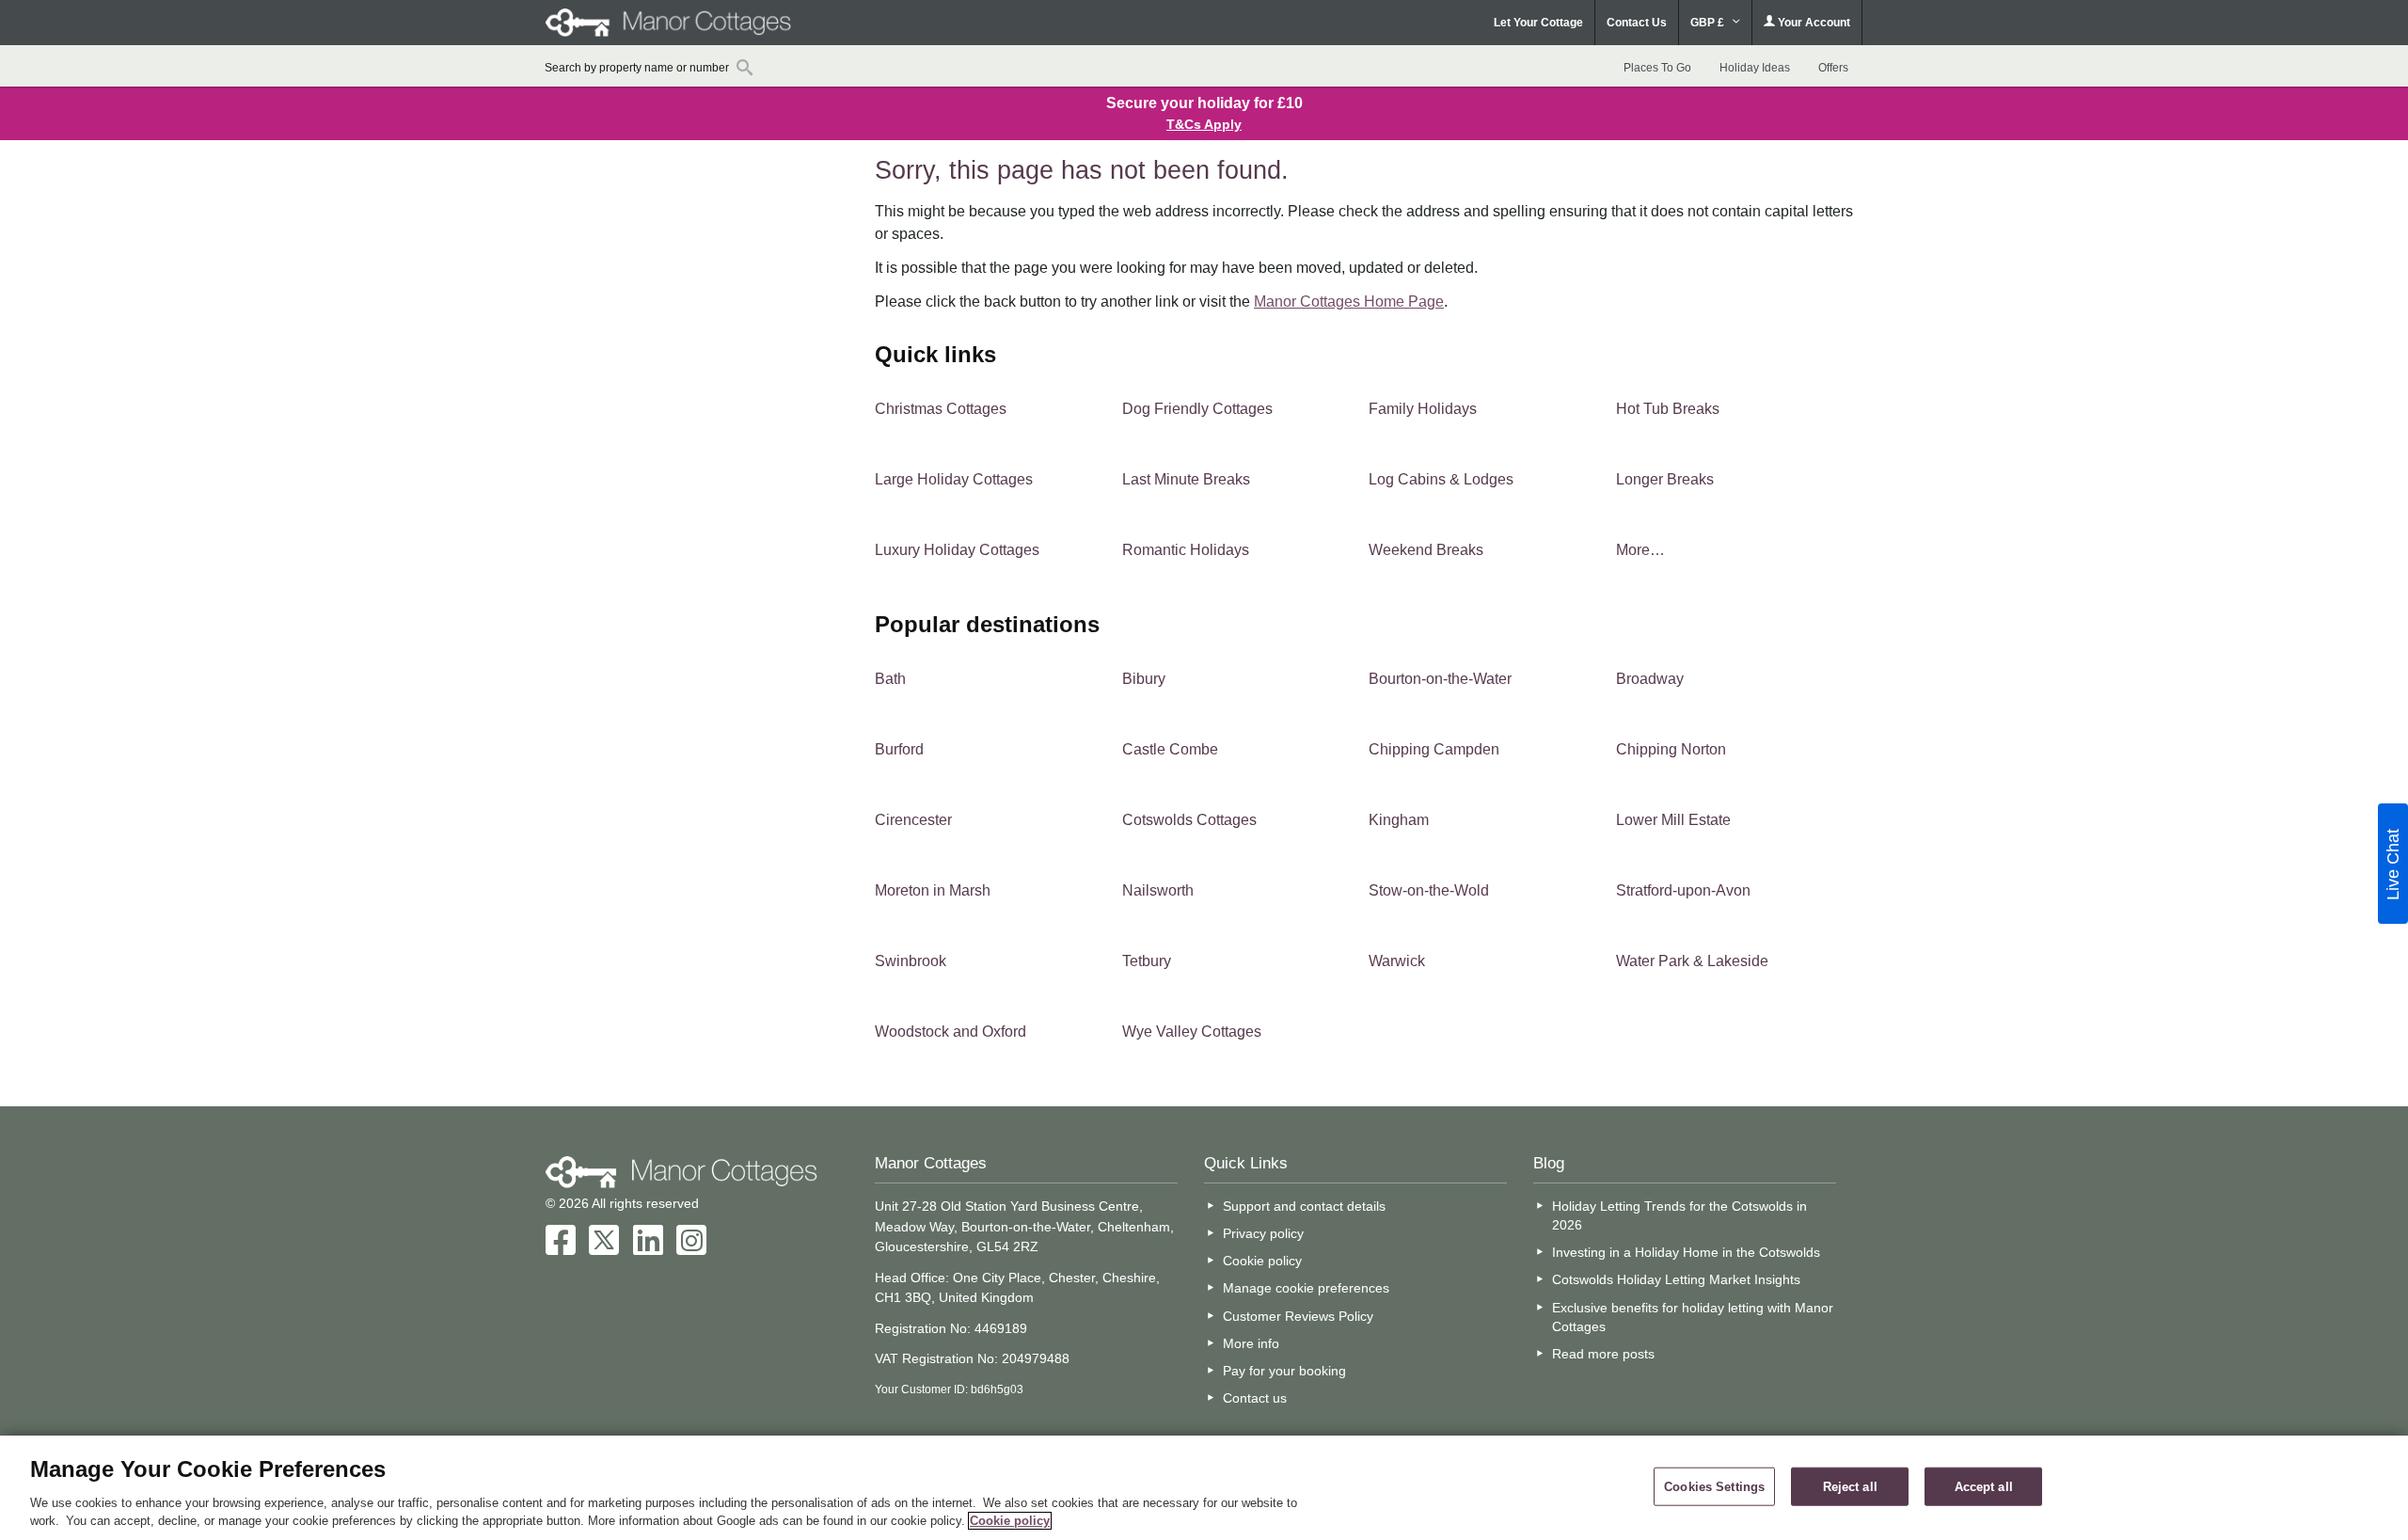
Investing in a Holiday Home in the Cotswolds (1686, 1252)
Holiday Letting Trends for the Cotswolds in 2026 (1679, 1215)
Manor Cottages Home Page (1349, 302)
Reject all (1850, 1486)
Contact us (1255, 1398)
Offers (1833, 68)
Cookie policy (1262, 1261)
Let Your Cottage (1538, 23)
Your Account (1813, 23)
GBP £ (1709, 23)
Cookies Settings (1714, 1486)
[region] (1204, 1488)
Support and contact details (1304, 1206)
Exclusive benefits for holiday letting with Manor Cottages (1693, 1317)
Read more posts (1603, 1354)
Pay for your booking (1284, 1371)
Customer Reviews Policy (1298, 1316)
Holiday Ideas (1755, 68)
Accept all (1984, 1486)
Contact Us (1637, 23)
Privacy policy (1263, 1233)
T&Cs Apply (1204, 124)
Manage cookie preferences (1306, 1288)
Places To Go (1657, 68)
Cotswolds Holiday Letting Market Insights (1676, 1279)
